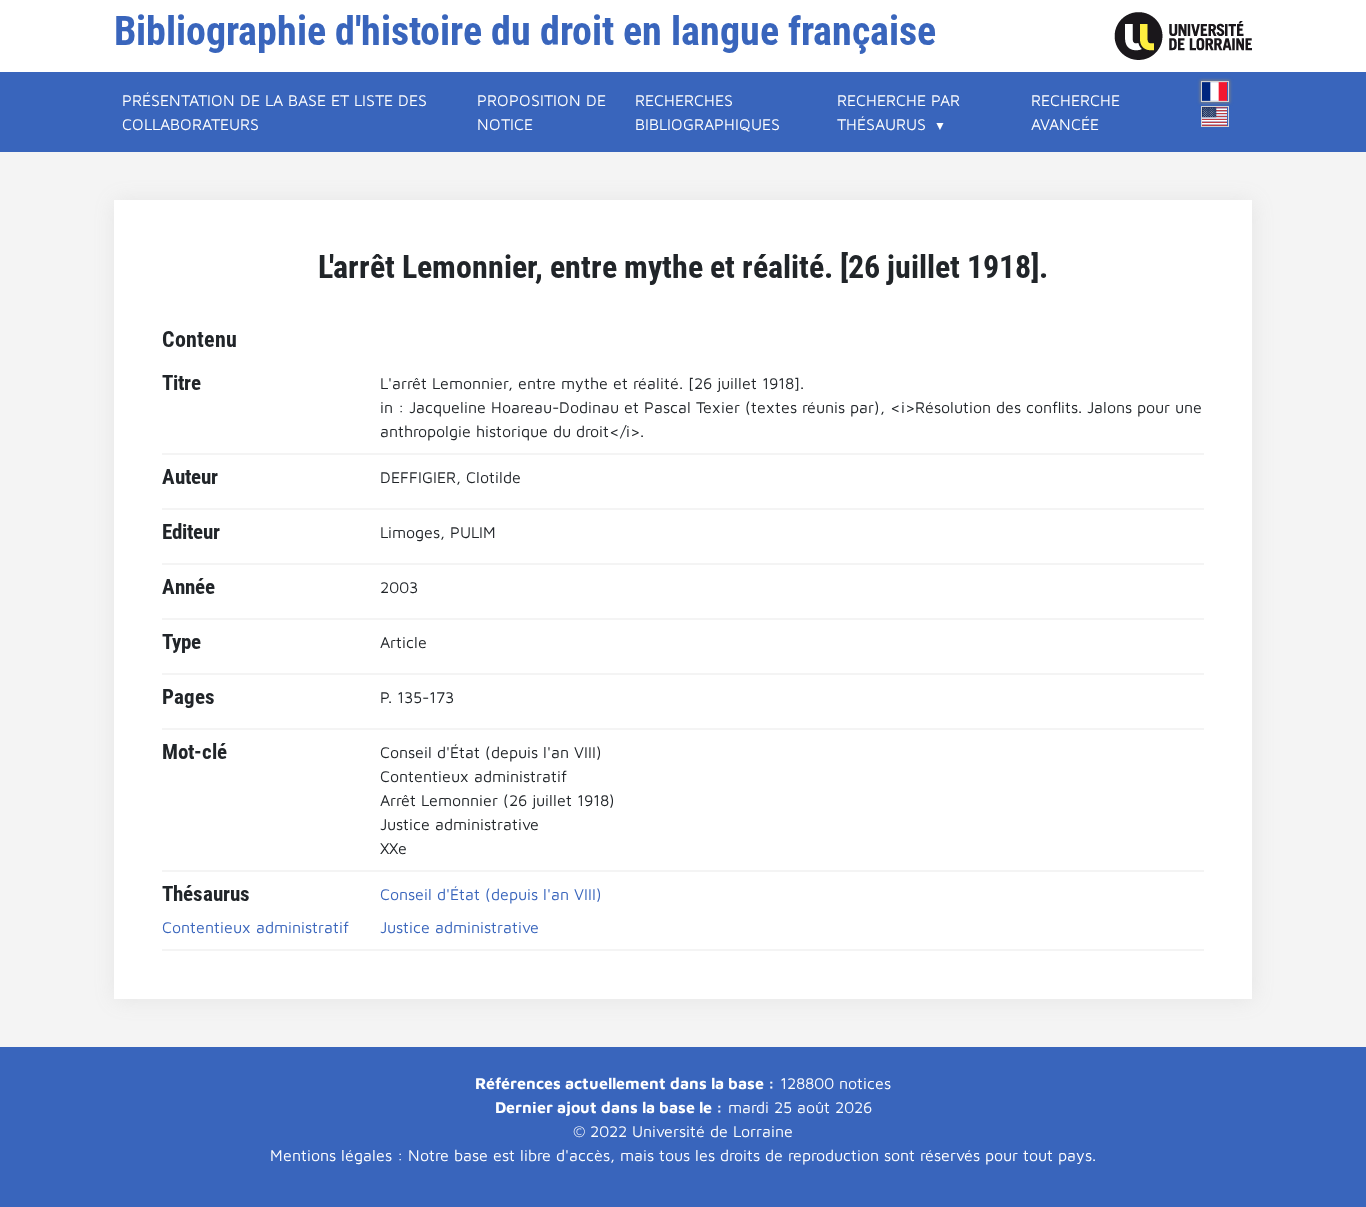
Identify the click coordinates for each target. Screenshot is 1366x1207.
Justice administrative (459, 927)
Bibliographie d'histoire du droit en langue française (525, 31)
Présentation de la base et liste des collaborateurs (274, 112)
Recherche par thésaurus (898, 112)
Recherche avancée (1075, 112)
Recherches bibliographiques (707, 112)
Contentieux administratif (255, 927)
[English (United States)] (1215, 116)
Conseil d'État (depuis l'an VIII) (491, 894)
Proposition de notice (541, 112)
